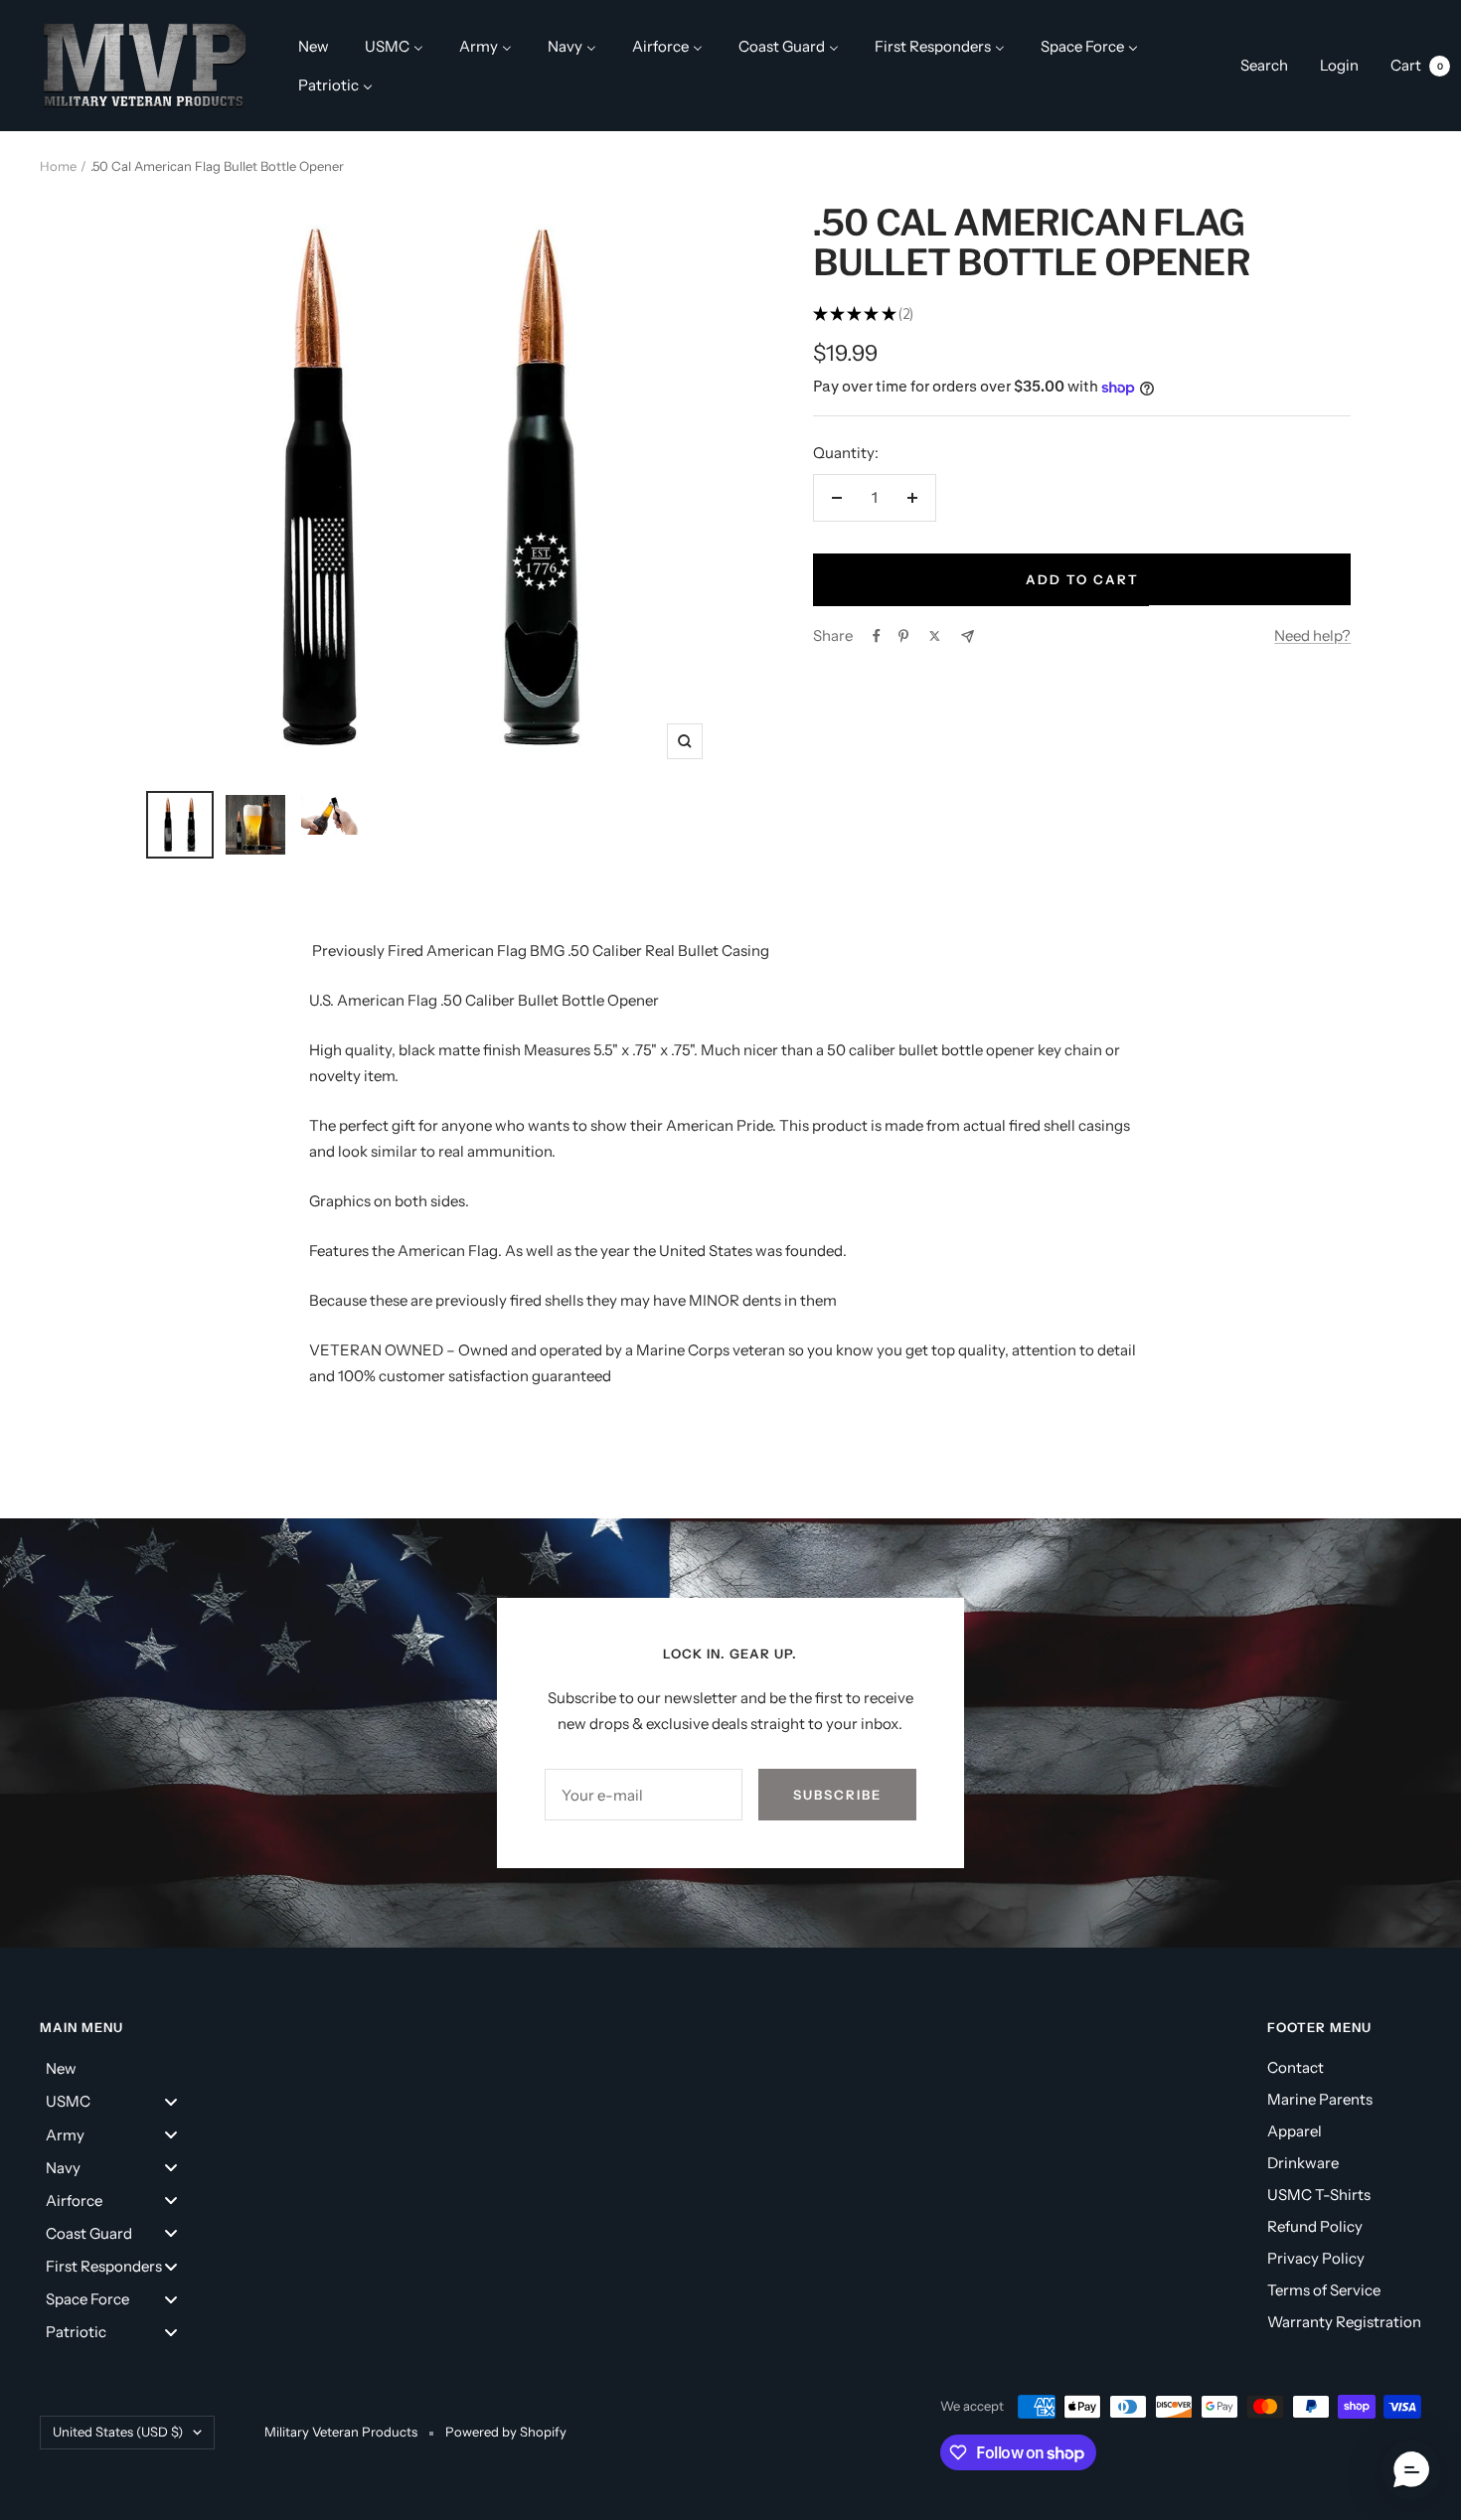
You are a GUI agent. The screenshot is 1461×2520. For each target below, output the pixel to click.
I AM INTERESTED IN (543, 1404)
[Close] (1005, 836)
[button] (1411, 2470)
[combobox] (499, 1344)
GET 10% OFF (731, 1656)
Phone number (504, 1296)
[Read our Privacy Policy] (985, 1554)
